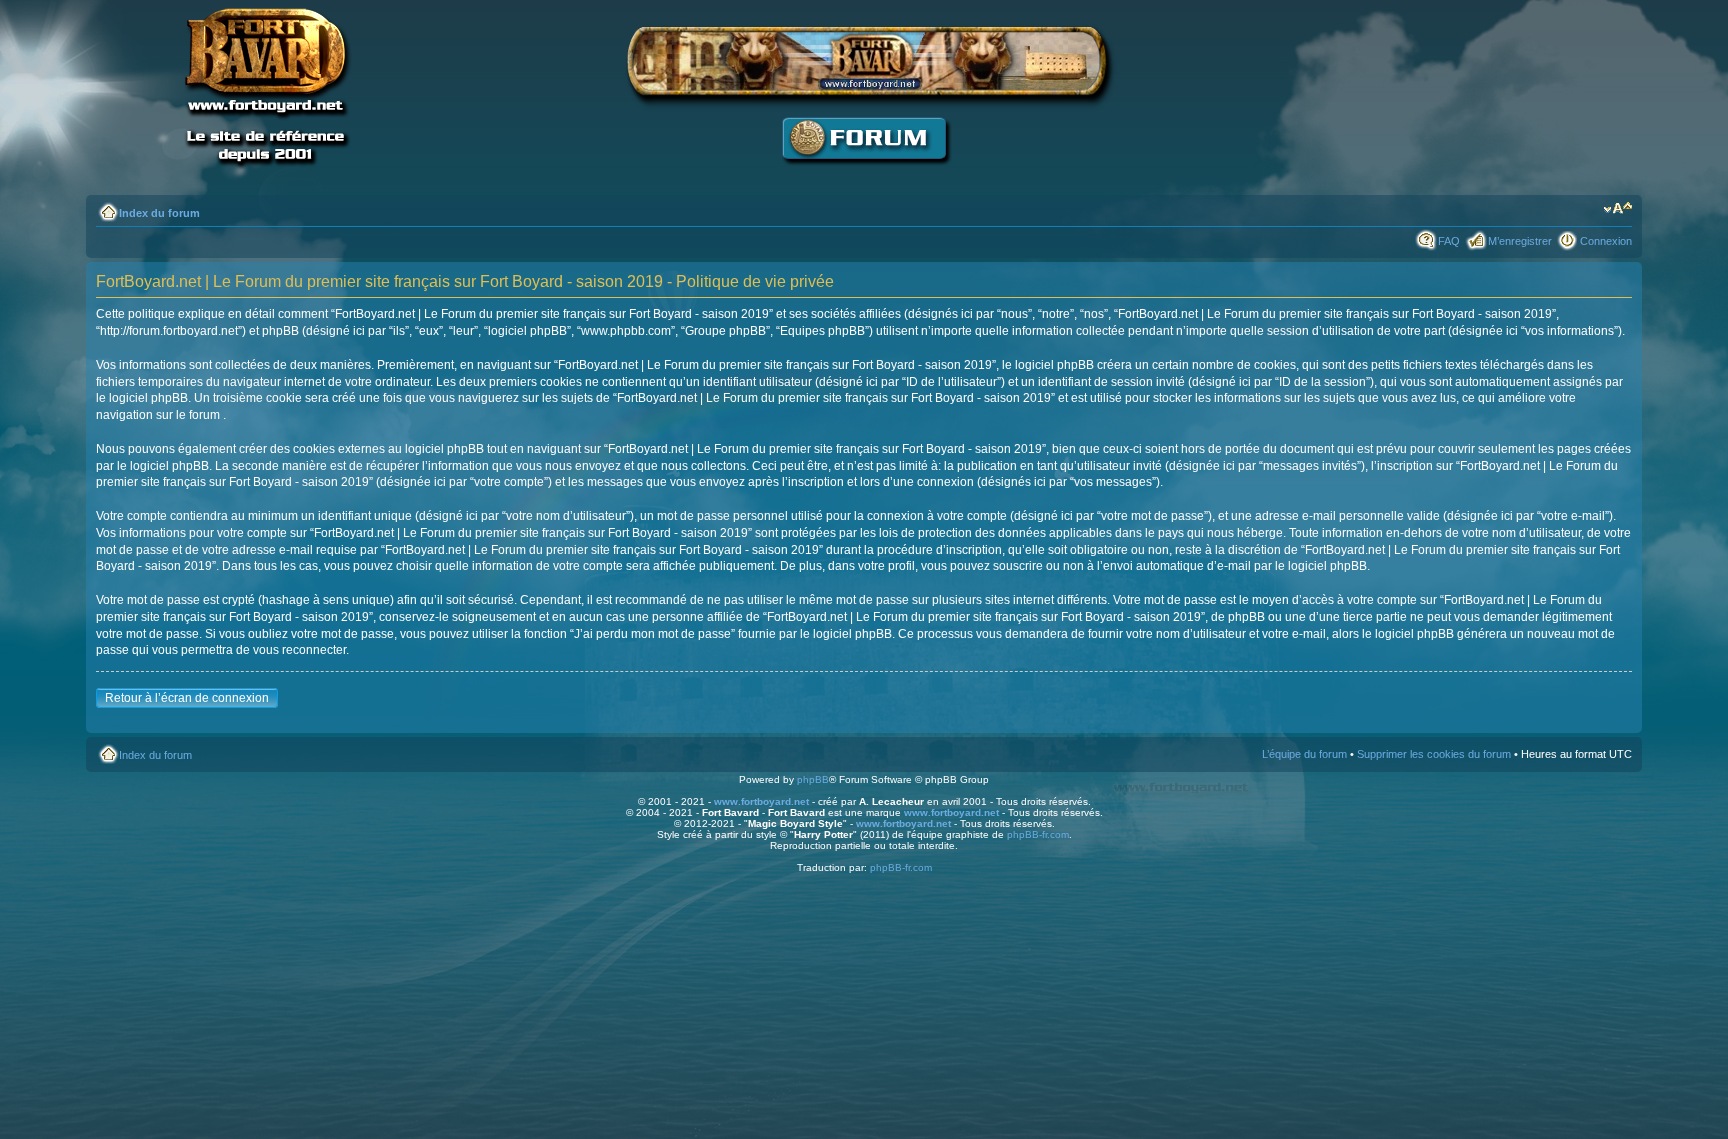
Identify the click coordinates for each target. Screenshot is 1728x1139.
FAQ (1449, 241)
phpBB (813, 779)
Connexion (1606, 241)
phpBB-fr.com (1038, 834)
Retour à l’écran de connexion (187, 698)
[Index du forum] (864, 175)
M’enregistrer (1520, 241)
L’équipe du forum (1304, 754)
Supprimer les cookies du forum (1434, 754)
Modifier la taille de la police (1617, 209)
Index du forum (159, 213)
